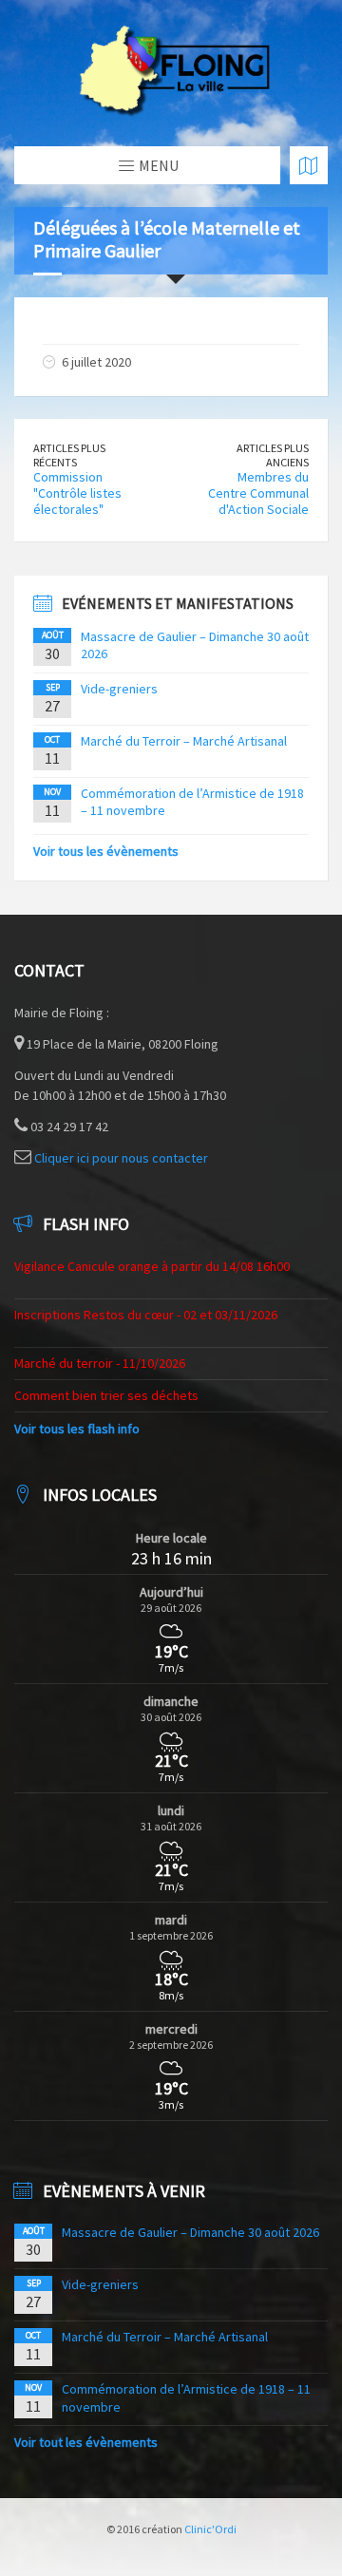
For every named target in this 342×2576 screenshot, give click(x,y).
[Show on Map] (309, 165)
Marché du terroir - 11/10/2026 (100, 1363)
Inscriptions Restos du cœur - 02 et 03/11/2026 (146, 1315)
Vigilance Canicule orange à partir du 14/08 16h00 (152, 1266)
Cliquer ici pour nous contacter (121, 1158)
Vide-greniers (119, 689)
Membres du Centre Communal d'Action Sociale (258, 493)
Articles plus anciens (273, 455)
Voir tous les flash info (77, 1429)
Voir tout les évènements (86, 2442)
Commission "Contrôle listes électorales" (77, 493)
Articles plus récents (69, 455)
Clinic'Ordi (210, 2529)
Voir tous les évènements (106, 851)
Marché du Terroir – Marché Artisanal (184, 741)
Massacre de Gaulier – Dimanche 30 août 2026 (190, 2232)
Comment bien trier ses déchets (106, 1395)
